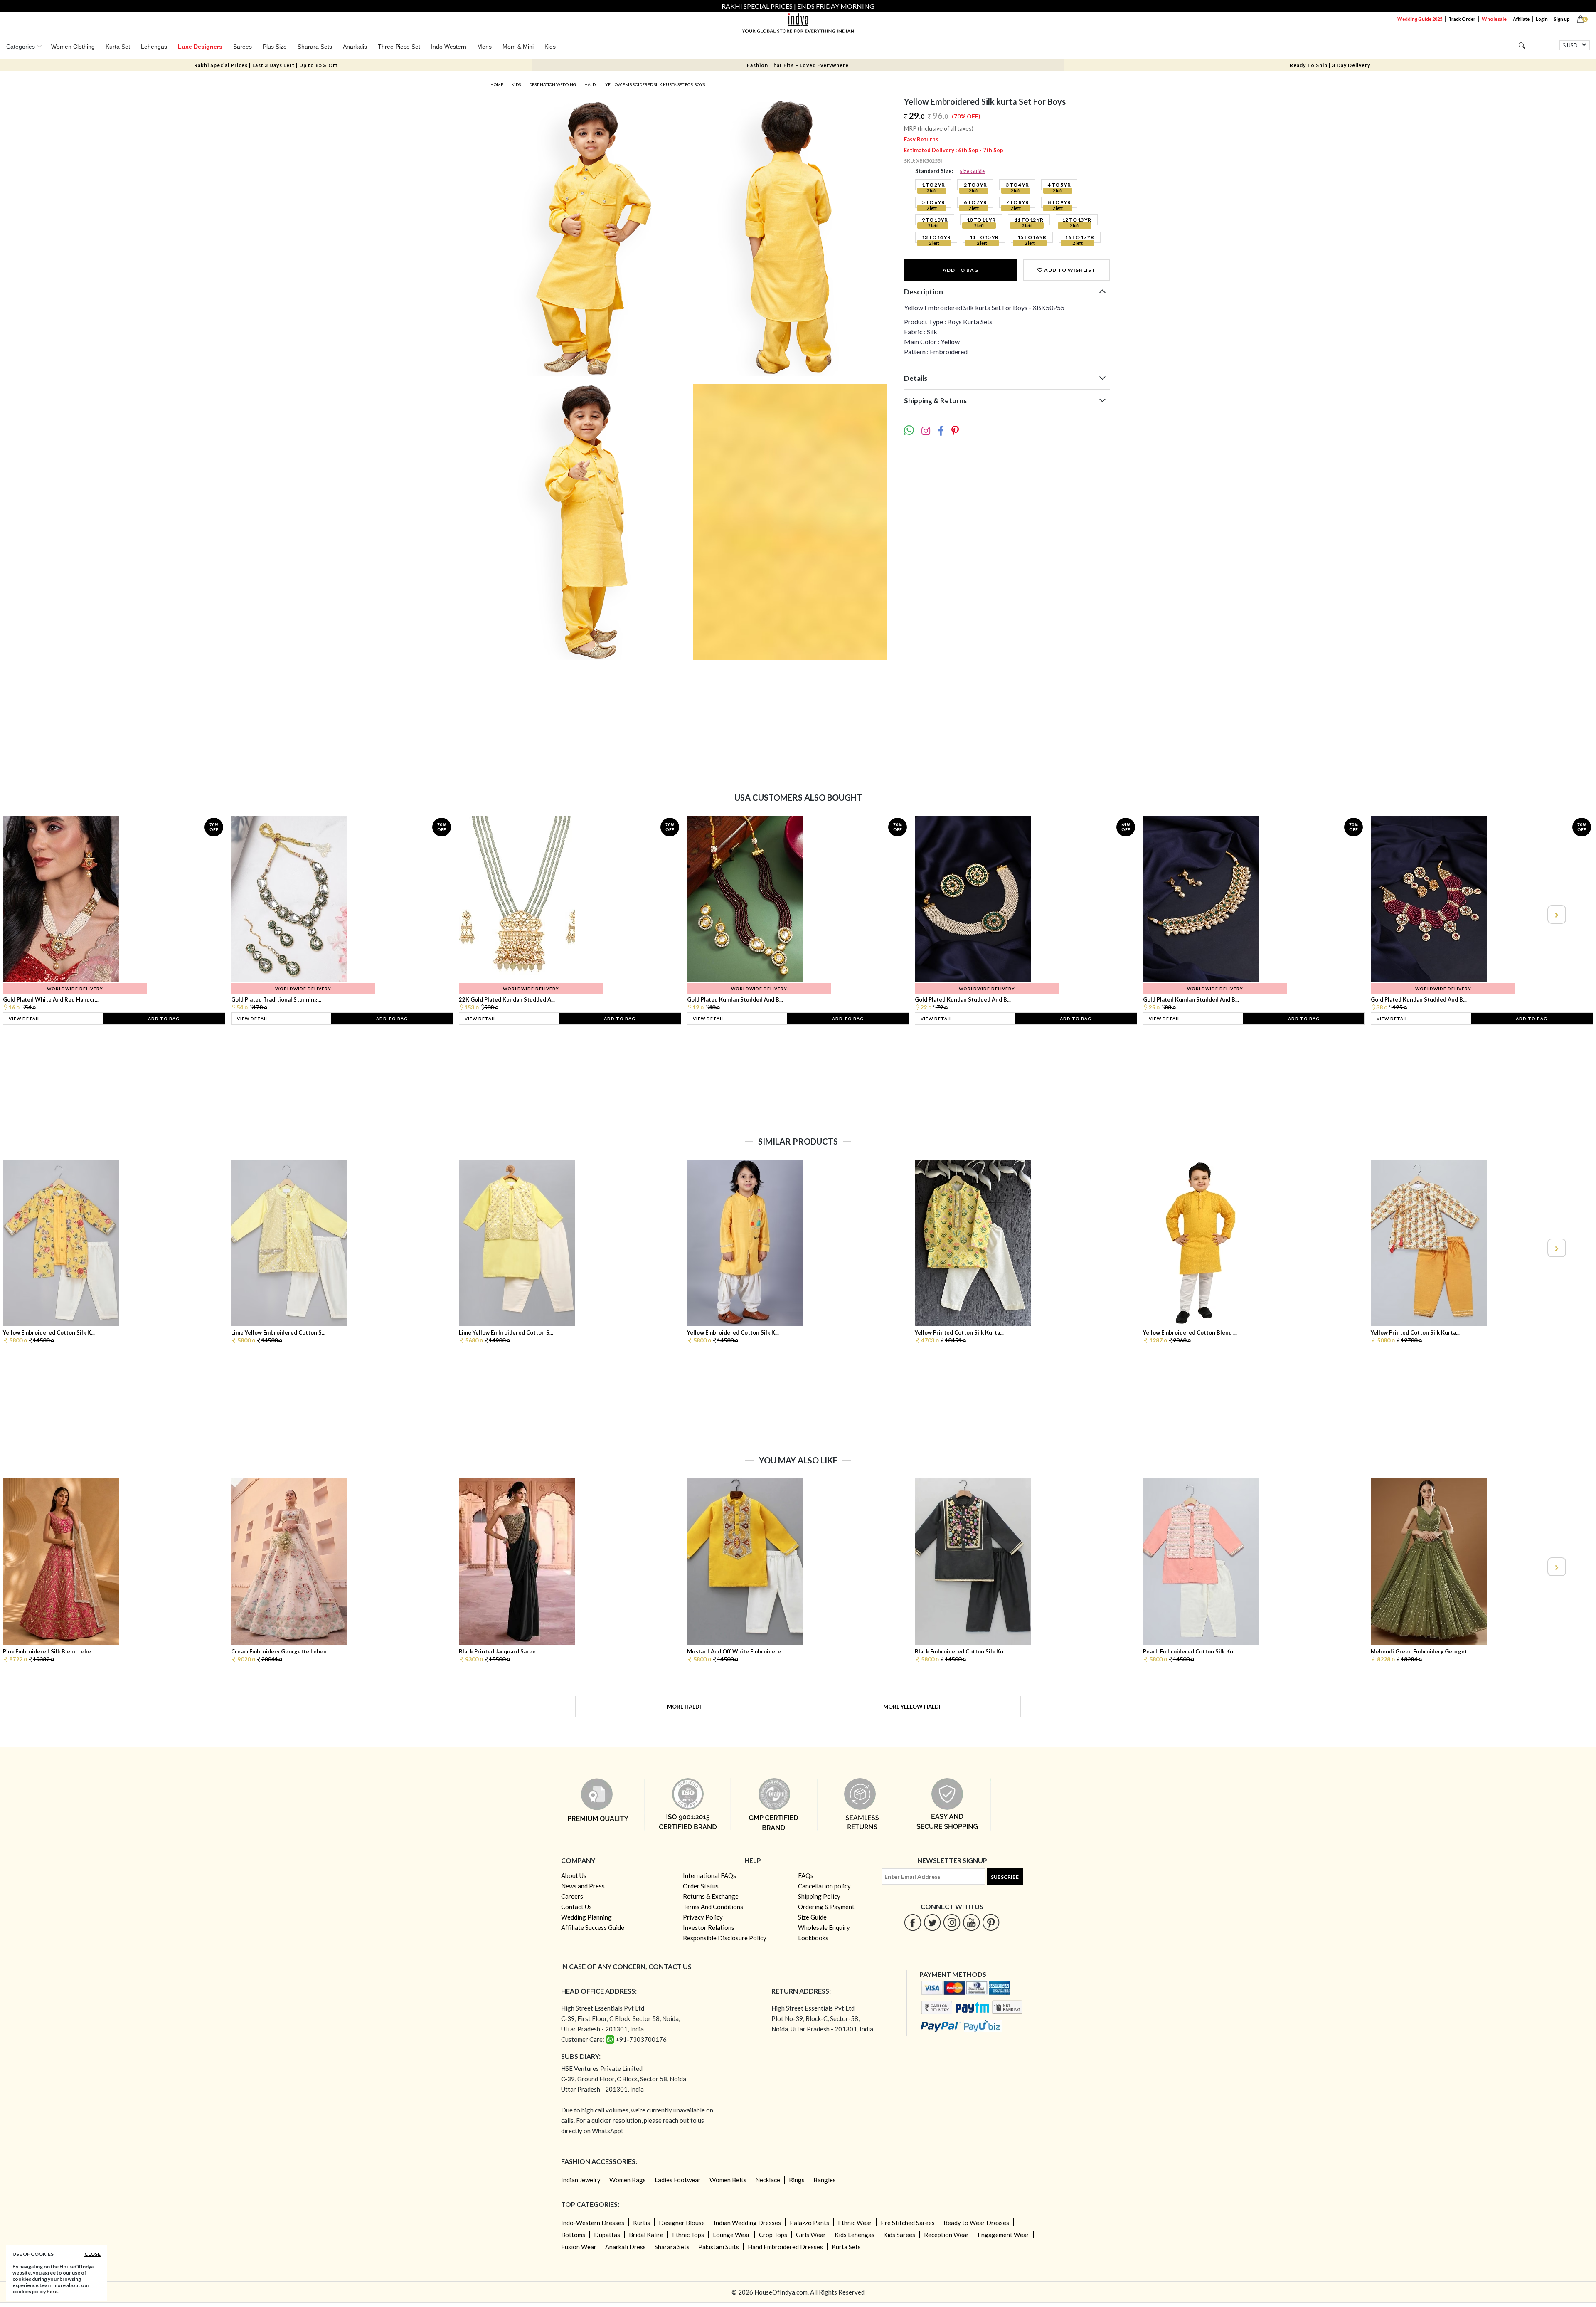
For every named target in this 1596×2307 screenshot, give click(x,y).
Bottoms (573, 2235)
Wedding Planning (586, 1917)
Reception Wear (946, 2235)
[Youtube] (972, 1922)
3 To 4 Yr (1017, 185)
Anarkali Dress (626, 2247)
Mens (484, 47)
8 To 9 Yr (1059, 202)
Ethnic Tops (688, 2235)
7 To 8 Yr (1017, 202)
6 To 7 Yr (975, 202)
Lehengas (154, 47)
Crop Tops (773, 2235)
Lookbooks (813, 1938)
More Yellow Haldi (912, 1707)
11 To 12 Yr (1029, 220)
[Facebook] (913, 1922)
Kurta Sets (846, 2247)
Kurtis (642, 2223)
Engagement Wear (1003, 2235)
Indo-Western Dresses (593, 2223)
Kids (550, 47)
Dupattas (607, 2235)
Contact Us (576, 1907)
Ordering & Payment (826, 1907)
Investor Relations (709, 1927)
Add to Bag (961, 270)
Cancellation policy (824, 1886)
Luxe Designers (200, 47)
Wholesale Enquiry (824, 1927)
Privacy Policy (703, 1917)
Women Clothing (73, 47)
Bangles (825, 2180)
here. (53, 2291)
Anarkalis (355, 47)
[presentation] (40, 914)
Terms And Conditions (713, 1907)
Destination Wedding (553, 84)
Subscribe (1005, 1877)
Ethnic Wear (855, 2223)
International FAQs (709, 1875)
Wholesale (1494, 19)
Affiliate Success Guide (593, 1927)
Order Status (701, 1886)
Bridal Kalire (646, 2235)
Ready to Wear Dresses (976, 2223)
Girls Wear (811, 2235)
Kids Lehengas (855, 2235)
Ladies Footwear (678, 2180)
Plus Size (275, 47)
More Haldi (684, 1707)
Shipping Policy (819, 1896)
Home (497, 84)
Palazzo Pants (809, 2223)
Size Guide (972, 171)
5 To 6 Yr (933, 202)
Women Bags (628, 2180)
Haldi (591, 84)
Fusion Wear (579, 2247)
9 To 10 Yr (935, 220)
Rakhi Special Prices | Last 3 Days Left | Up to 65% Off (266, 65)
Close (92, 2254)
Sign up (1562, 19)
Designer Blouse (682, 2223)
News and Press (583, 1886)
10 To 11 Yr (981, 220)
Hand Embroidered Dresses (785, 2247)
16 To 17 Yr (1080, 237)
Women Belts (728, 2180)
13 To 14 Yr (936, 237)
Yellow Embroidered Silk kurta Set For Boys (655, 84)
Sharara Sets (315, 47)
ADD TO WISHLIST (1069, 270)
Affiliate (1521, 19)
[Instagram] (952, 1922)
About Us (574, 1875)
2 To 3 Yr (975, 185)
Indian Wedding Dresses (747, 2223)
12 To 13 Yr (1077, 220)
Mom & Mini (518, 47)
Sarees (243, 47)
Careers (572, 1896)
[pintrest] (991, 1922)
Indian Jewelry (581, 2180)
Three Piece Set (399, 47)
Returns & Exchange (711, 1896)
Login (1542, 19)
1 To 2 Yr (933, 185)
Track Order (1462, 19)
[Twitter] (932, 1922)
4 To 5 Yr (1059, 185)
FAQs (806, 1875)
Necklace (768, 2180)
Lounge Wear (731, 2235)
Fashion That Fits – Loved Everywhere (798, 65)
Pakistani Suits (719, 2247)
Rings (797, 2180)
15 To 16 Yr (1032, 237)
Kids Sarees (899, 2235)
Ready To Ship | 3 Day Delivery (1330, 65)
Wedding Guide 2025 (1420, 19)
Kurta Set (118, 47)
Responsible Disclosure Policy (725, 1938)
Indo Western (449, 47)
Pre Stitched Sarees (908, 2223)
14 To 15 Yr (984, 237)
